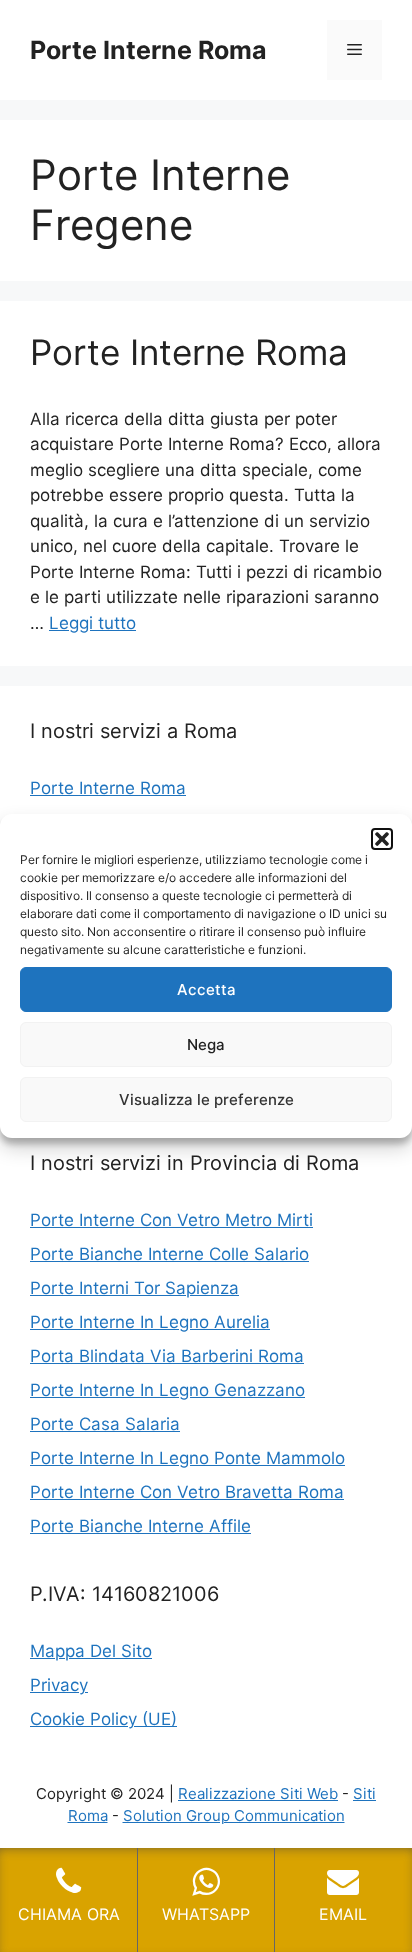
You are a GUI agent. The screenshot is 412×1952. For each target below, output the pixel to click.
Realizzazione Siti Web (258, 1793)
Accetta (206, 989)
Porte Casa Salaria (105, 1424)
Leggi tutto (92, 623)
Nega (206, 1044)
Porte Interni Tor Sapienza (134, 1288)
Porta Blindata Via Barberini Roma (167, 1356)
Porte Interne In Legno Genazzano (167, 1390)
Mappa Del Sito (91, 1651)
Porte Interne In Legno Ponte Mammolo (187, 1458)
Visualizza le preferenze (206, 1099)
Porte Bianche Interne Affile (140, 1526)
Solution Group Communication (234, 1815)
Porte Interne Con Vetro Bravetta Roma (187, 1492)
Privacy (59, 1685)
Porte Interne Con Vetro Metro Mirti (171, 1220)
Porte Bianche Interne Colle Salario (169, 1254)
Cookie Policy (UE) (103, 1719)
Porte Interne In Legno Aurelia (150, 1322)
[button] (382, 839)
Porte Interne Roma (148, 50)
